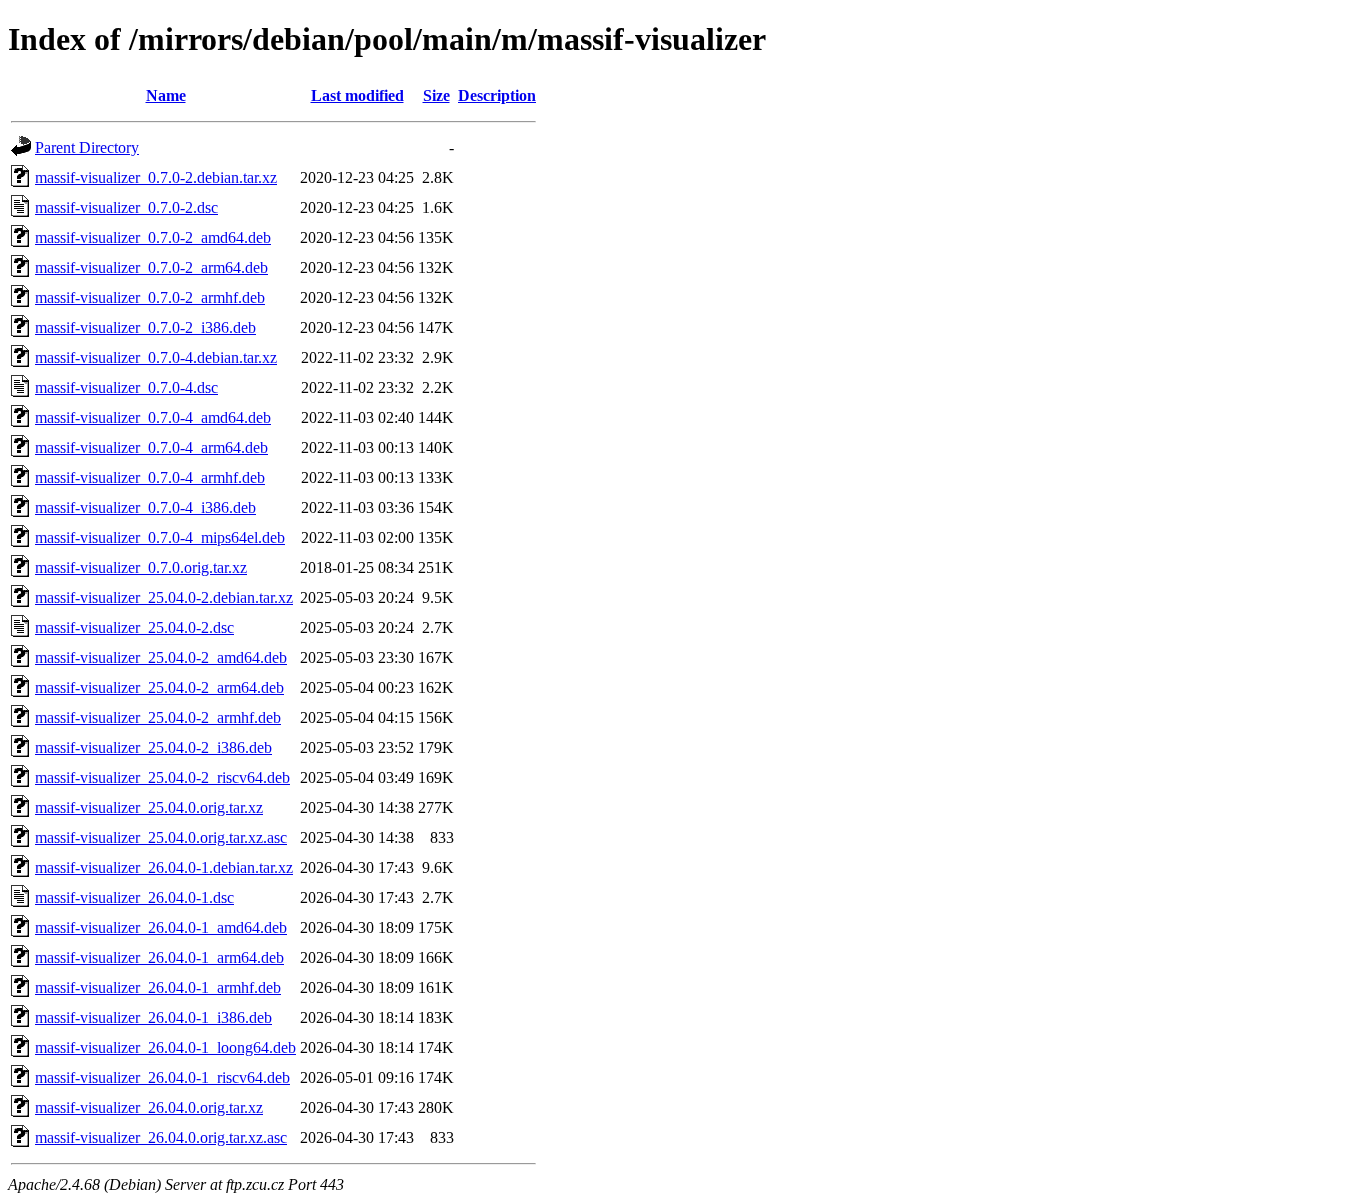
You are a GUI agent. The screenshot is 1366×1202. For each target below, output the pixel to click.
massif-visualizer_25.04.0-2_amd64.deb (161, 657)
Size (436, 95)
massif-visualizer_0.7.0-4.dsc (126, 387)
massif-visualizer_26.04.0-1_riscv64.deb (162, 1077)
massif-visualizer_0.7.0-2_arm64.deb (151, 267)
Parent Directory (87, 147)
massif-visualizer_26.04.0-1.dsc (134, 897)
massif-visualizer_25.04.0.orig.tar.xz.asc (161, 837)
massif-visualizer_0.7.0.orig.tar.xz (141, 567)
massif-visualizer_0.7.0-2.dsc (126, 207)
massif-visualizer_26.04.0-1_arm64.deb (159, 957)
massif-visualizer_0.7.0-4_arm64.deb (151, 447)
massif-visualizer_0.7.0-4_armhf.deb (150, 477)
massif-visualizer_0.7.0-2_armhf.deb (150, 297)
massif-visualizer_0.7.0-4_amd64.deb (153, 417)
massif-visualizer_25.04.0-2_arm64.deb (159, 687)
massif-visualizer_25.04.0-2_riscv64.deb (162, 777)
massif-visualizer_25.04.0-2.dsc (134, 627)
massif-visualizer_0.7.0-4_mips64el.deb (160, 537)
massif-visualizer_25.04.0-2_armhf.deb (158, 717)
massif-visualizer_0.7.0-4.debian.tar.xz (156, 357)
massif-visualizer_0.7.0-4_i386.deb (145, 507)
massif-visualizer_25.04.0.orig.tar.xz (149, 807)
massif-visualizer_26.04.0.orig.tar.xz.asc (161, 1137)
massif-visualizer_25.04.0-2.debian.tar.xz (164, 597)
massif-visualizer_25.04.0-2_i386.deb (153, 747)
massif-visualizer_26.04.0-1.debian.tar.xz (164, 867)
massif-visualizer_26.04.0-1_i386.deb (153, 1017)
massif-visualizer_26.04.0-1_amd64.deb (161, 927)
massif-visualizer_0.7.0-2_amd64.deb (153, 237)
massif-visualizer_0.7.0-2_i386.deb (145, 327)
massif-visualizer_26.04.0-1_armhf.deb (158, 987)
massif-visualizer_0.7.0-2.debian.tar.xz (156, 177)
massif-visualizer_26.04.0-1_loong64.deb (165, 1047)
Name (166, 95)
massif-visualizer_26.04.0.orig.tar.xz (149, 1107)
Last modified (357, 95)
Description (497, 95)
